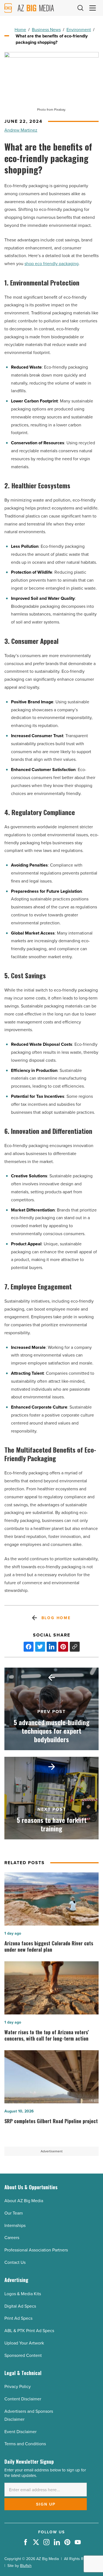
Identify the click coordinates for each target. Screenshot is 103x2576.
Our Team (14, 2213)
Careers (12, 2238)
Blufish (26, 2566)
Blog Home (56, 1618)
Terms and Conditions (25, 2444)
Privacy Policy (18, 2386)
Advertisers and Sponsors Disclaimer (29, 2415)
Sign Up (46, 2504)
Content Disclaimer (23, 2399)
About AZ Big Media (24, 2201)
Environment (79, 30)
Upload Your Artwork (24, 2343)
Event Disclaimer (20, 2432)
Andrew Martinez (21, 130)
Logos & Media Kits (23, 2294)
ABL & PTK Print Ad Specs (29, 2331)
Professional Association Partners (36, 2250)
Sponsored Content (23, 2355)
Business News (46, 30)
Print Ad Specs (18, 2318)
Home (20, 30)
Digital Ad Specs (20, 2306)
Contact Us (15, 2262)
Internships (15, 2225)
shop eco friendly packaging (51, 264)
